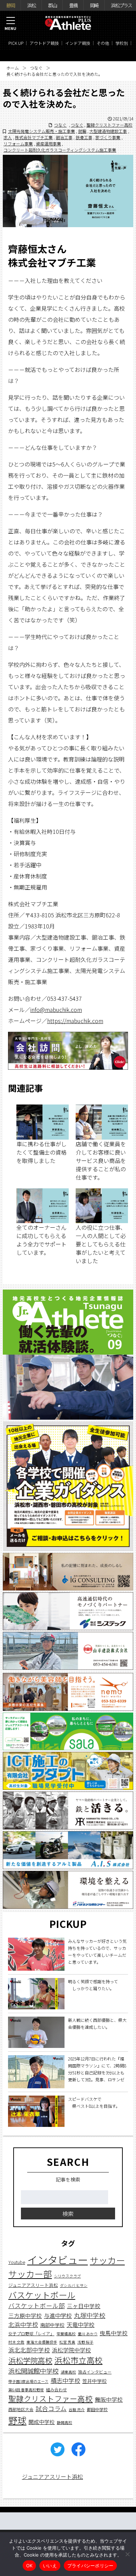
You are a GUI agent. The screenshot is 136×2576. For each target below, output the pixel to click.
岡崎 (94, 5)
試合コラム (51, 2408)
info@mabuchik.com (56, 1010)
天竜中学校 (81, 2324)
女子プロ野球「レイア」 (31, 2333)
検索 (68, 2214)
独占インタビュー (95, 2372)
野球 (17, 2420)
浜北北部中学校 (29, 2350)
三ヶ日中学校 (84, 2306)
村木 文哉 (16, 2342)
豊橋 (73, 5)
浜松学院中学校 (71, 2350)
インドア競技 (78, 43)
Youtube (17, 2262)
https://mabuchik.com (75, 1021)
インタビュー (58, 2259)
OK (29, 2566)
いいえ (50, 2566)
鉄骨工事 (84, 137)
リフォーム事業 (18, 143)
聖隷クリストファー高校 (109, 125)
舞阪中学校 (109, 2399)
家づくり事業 (108, 137)
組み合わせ (56, 2389)
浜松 (31, 5)
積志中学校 (65, 2380)
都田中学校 (97, 2409)
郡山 (52, 5)
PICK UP (16, 43)
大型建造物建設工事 (108, 131)
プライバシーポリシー (90, 2566)
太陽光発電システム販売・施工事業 (41, 131)
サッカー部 (30, 2274)
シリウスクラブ (67, 2276)
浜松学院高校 (30, 2360)
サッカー (107, 2260)
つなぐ (36, 68)
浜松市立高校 (78, 2360)
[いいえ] (127, 2554)
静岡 (10, 5)
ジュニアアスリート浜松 (33, 2285)
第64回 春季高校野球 (26, 2390)
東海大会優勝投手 (42, 2342)
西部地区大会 (21, 2409)
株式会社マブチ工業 (34, 137)
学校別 (122, 43)
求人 (8, 137)
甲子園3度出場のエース (28, 2381)
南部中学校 (52, 2325)
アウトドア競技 (44, 43)
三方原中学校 (25, 2316)
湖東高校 (68, 2372)
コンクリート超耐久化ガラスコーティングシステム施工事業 (60, 150)
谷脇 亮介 (77, 2410)
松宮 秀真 (67, 2342)
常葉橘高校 (66, 2334)
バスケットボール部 (37, 2306)
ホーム (13, 68)
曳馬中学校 (114, 2333)
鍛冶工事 (64, 137)
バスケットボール (42, 2295)
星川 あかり (88, 2334)
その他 (103, 43)
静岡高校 (65, 2422)
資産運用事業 (48, 143)
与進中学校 (58, 2315)
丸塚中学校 (90, 2315)
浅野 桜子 (85, 2342)
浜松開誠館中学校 (33, 2371)
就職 (82, 131)
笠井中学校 (95, 2381)
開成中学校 (42, 2422)
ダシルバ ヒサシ (74, 2285)
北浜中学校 (23, 2324)
